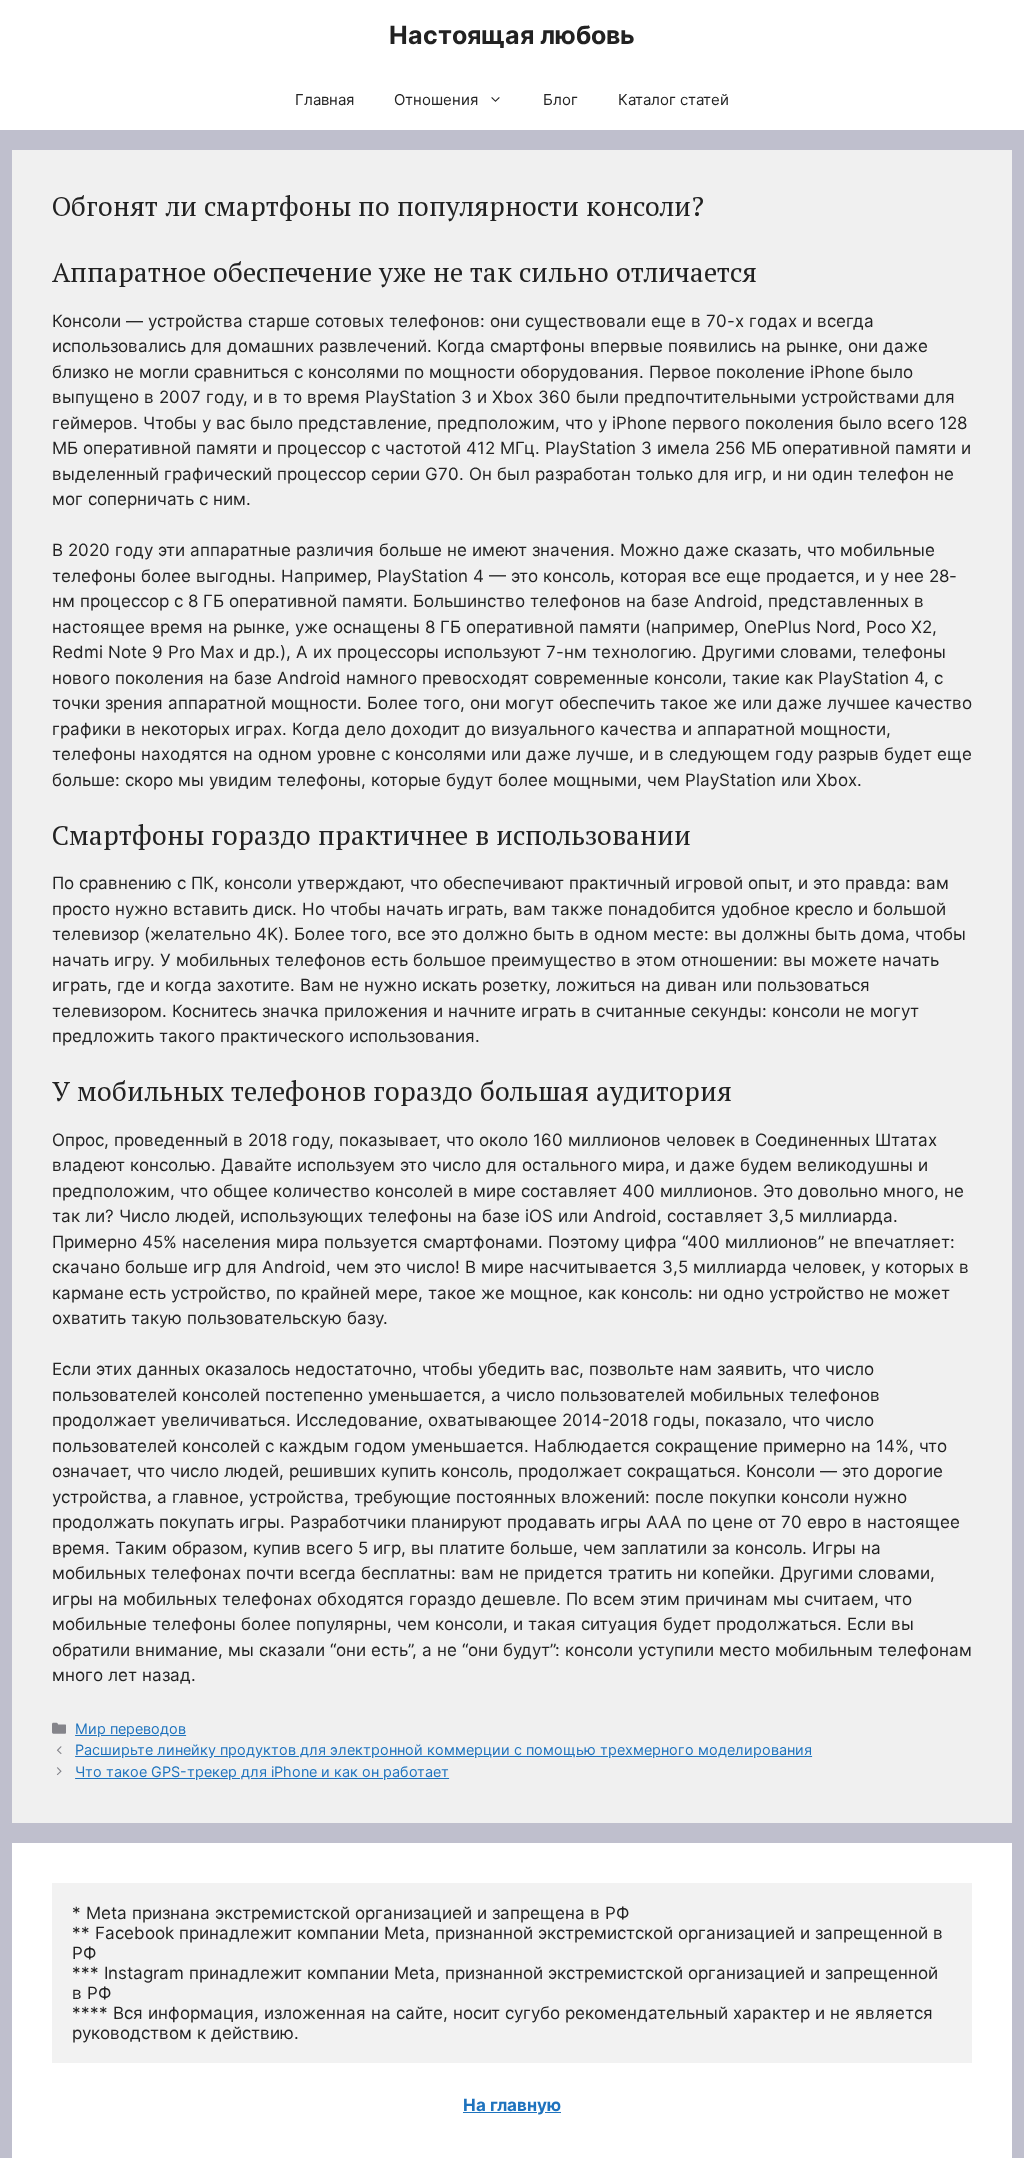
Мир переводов (130, 1728)
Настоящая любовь (512, 35)
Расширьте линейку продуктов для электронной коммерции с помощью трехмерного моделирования (443, 1749)
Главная (324, 99)
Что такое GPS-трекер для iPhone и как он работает (262, 1771)
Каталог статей (673, 99)
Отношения (436, 99)
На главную (512, 2105)
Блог (560, 99)
